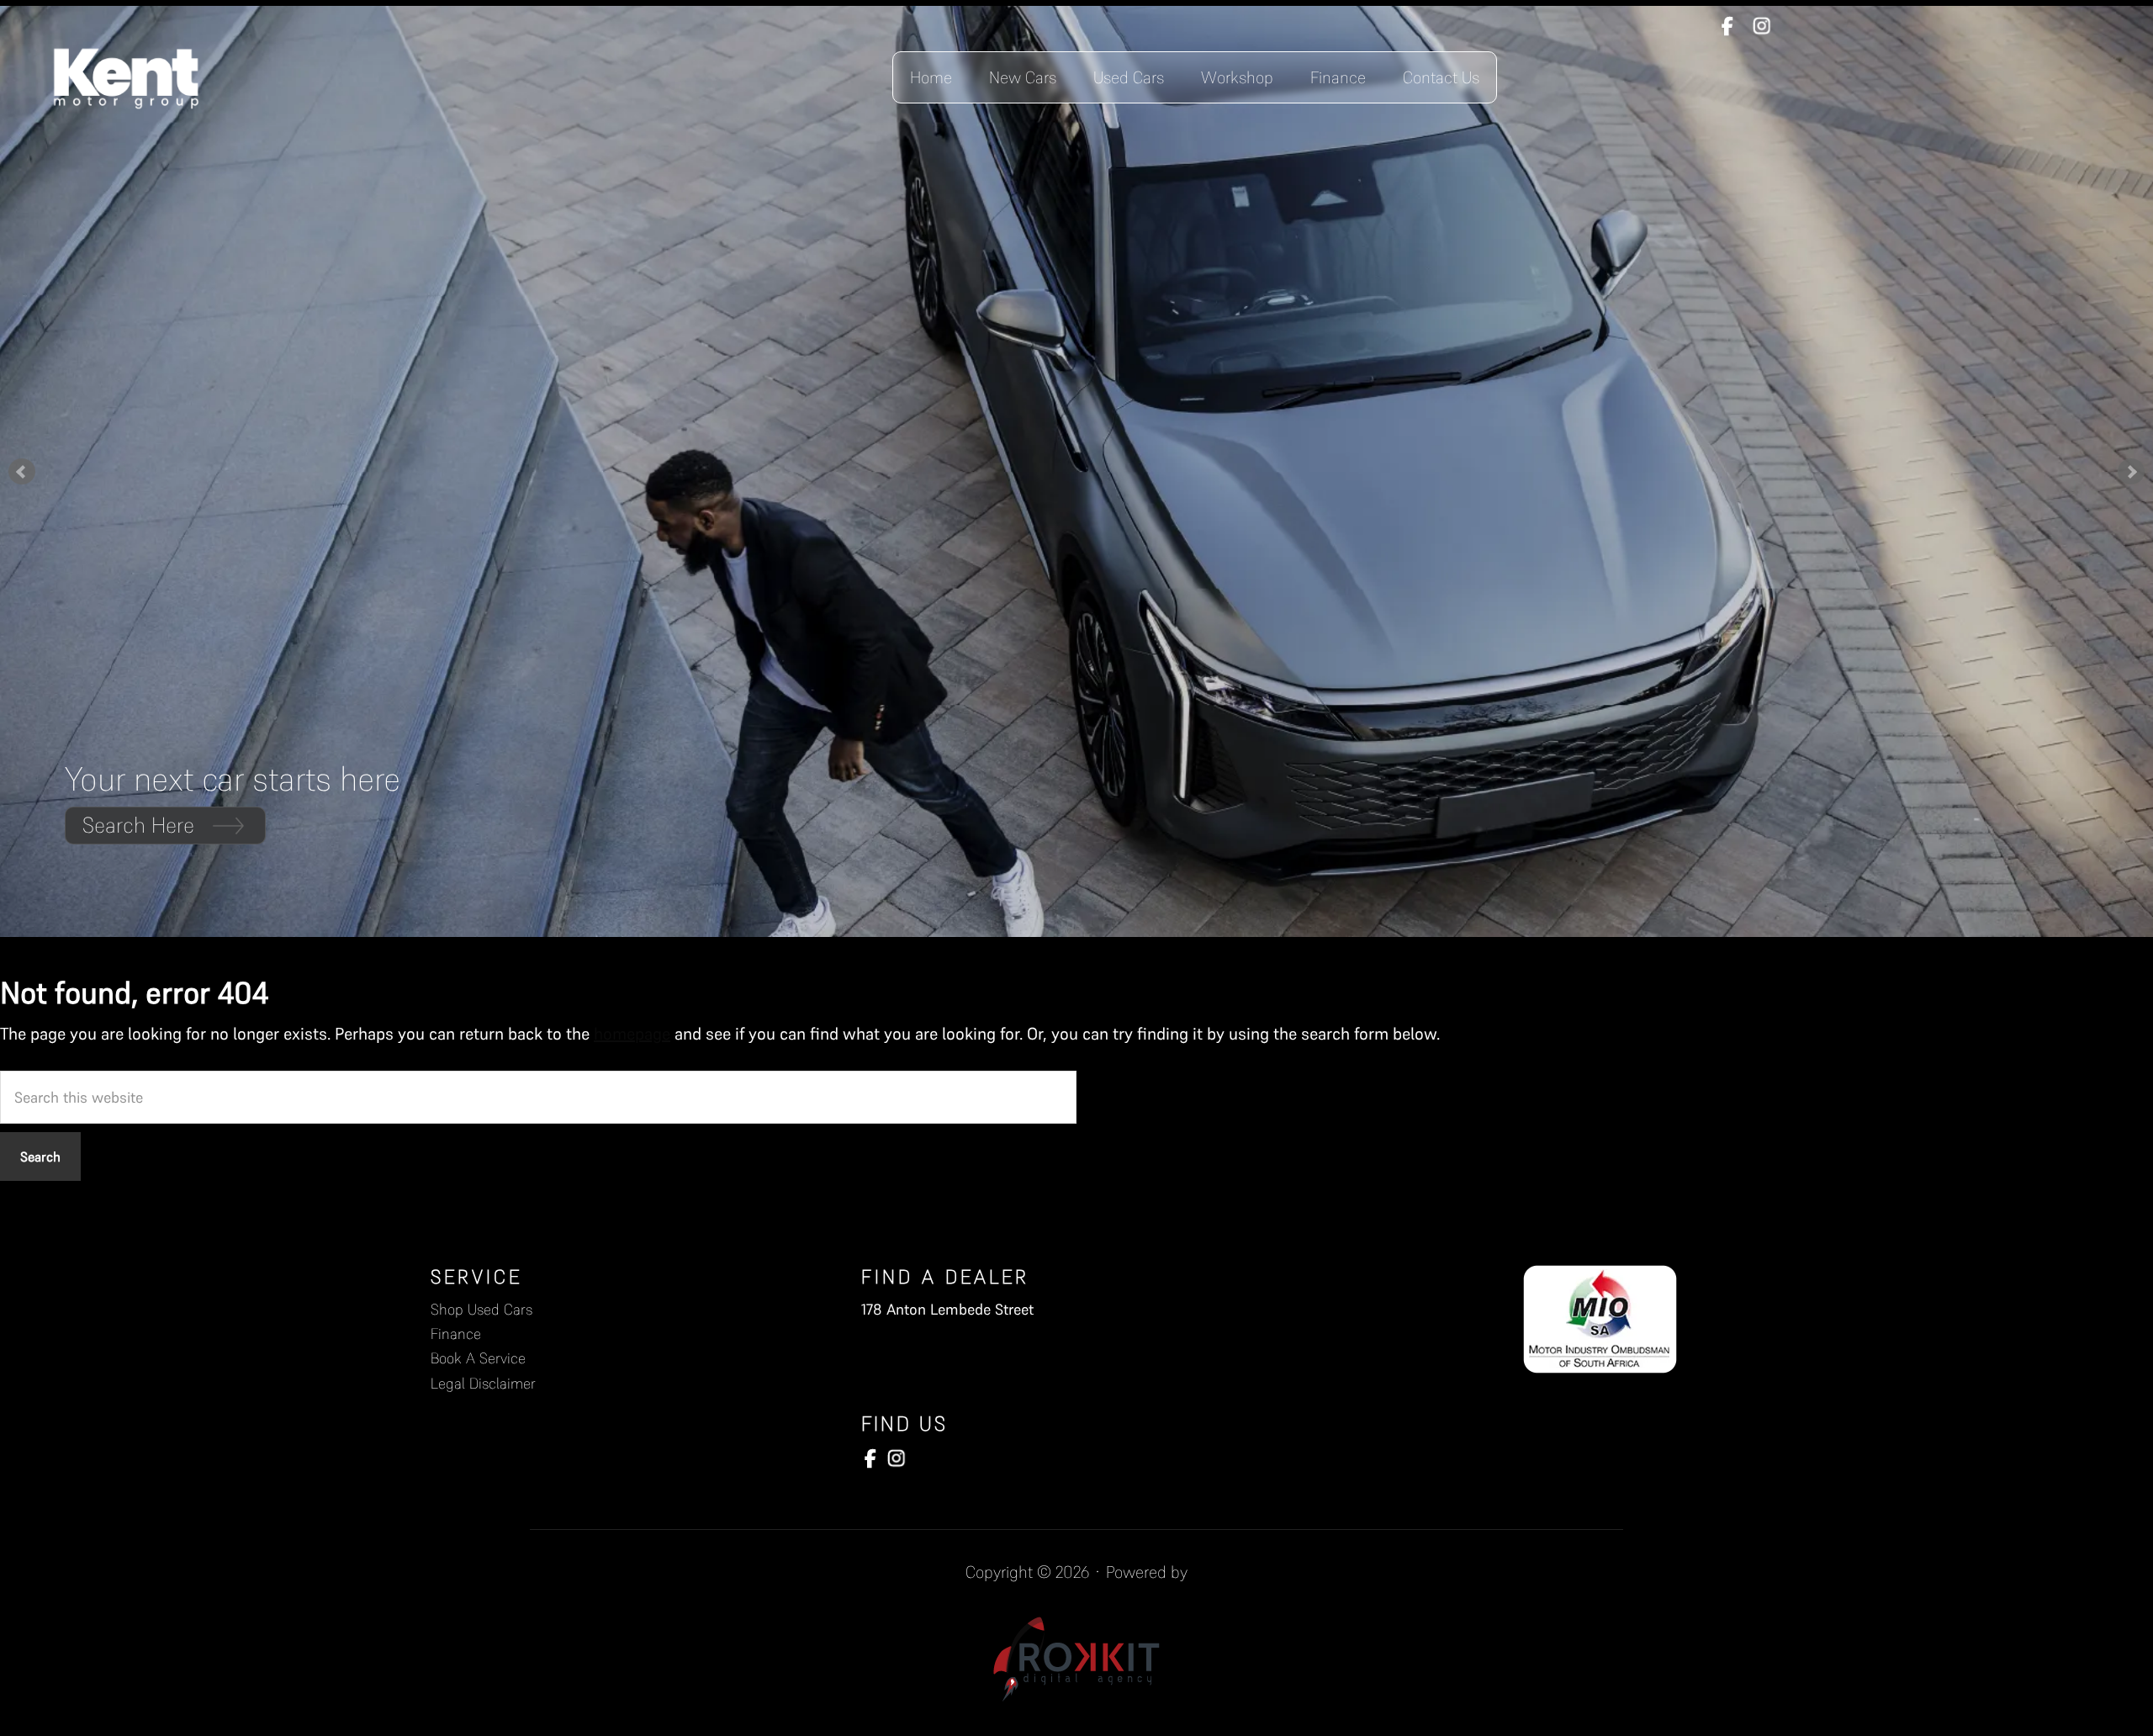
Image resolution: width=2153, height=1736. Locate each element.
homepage (632, 1034)
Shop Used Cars (481, 1309)
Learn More (135, 825)
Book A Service (478, 1358)
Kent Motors (126, 77)
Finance (456, 1334)
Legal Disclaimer (483, 1383)
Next (2131, 472)
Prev (22, 472)
